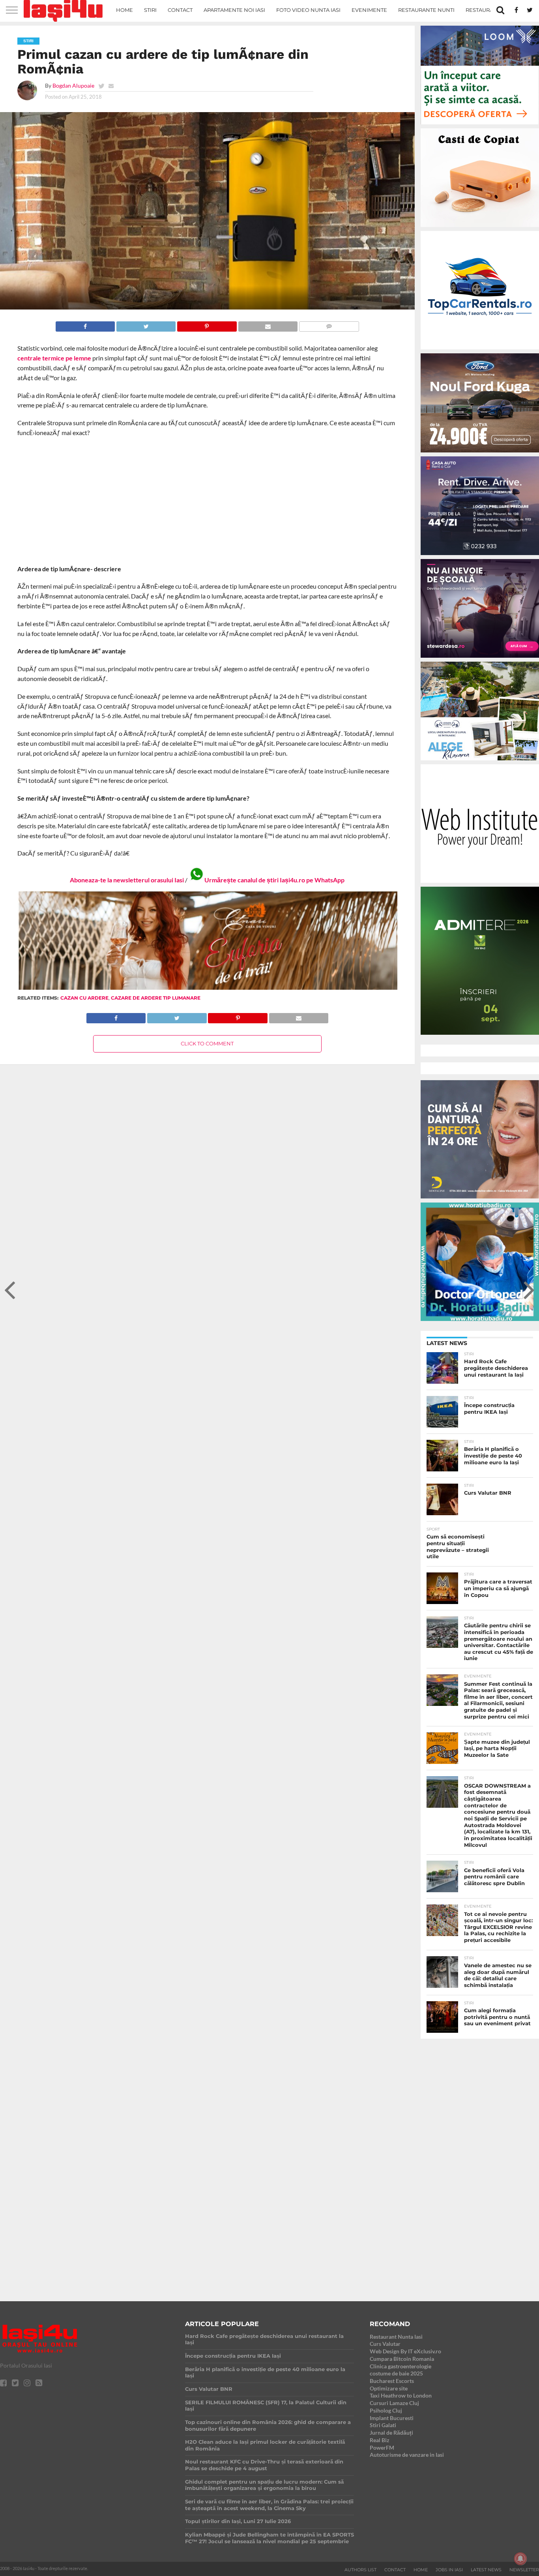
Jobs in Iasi (449, 2570)
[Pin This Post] (207, 324)
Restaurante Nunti (426, 10)
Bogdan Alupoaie (73, 85)
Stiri (150, 10)
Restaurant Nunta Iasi (396, 2337)
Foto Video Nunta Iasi (308, 10)
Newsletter (524, 2570)
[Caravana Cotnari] (207, 988)
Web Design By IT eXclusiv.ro (405, 2351)
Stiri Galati (383, 2425)
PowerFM (382, 2447)
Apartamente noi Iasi (234, 10)
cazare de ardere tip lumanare (156, 998)
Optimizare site (389, 2388)
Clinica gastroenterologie (401, 2366)
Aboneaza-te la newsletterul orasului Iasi (127, 880)
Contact (180, 10)
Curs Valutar (385, 2344)
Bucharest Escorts (392, 2381)
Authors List (360, 2570)
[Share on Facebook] (85, 324)
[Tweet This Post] (146, 324)
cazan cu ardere (84, 998)
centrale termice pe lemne (54, 358)
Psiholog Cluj (386, 2410)
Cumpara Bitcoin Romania (402, 2359)
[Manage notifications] (520, 2559)
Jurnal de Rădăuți (391, 2432)
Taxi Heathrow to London (401, 2395)
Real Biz (380, 2440)
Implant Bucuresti (392, 2418)
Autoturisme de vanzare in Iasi (407, 2455)
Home (124, 10)
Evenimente (369, 10)
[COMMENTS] (329, 324)
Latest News (486, 2570)
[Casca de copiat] (480, 228)
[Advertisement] (207, 501)
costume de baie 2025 (396, 2373)
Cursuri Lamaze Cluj (394, 2403)
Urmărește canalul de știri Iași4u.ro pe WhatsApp (274, 880)
